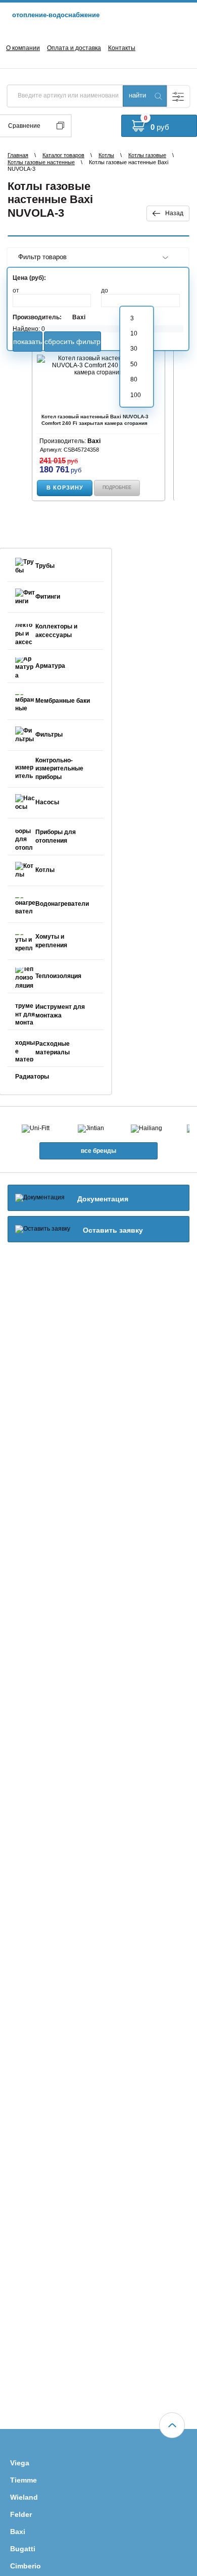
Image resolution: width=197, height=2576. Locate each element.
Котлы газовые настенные (41, 162)
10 (134, 333)
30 (134, 349)
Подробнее (117, 488)
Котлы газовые (147, 155)
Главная (18, 155)
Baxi (79, 317)
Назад (174, 213)
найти (137, 95)
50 (134, 364)
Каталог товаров (63, 155)
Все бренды (98, 1151)
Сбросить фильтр (72, 342)
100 (136, 395)
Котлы (106, 155)
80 (134, 379)
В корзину (65, 488)
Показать (28, 342)
